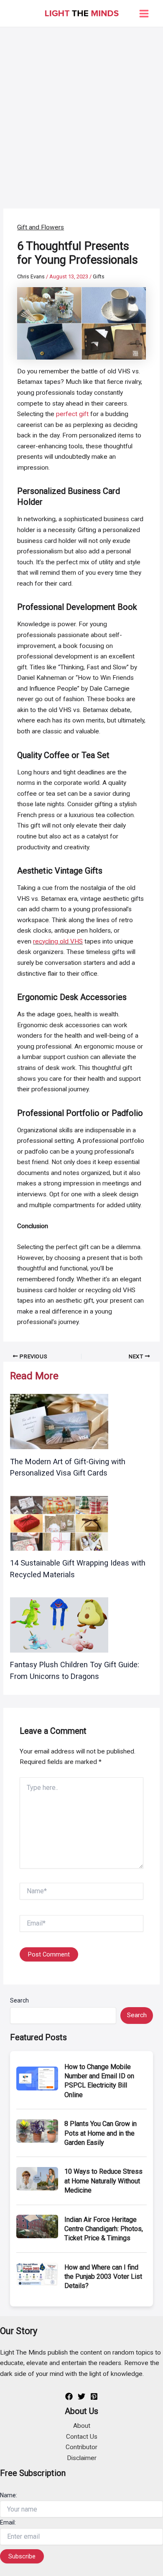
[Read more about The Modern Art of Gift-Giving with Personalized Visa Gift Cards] (59, 1421)
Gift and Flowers (41, 227)
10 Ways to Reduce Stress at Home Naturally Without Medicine (103, 2181)
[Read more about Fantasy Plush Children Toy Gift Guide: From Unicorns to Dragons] (59, 1625)
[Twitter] (81, 2396)
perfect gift (72, 414)
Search (19, 2000)
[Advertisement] (81, 113)
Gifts (99, 276)
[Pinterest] (94, 2396)
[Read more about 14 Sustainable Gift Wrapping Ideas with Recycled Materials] (59, 1523)
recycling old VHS (58, 941)
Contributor (81, 2447)
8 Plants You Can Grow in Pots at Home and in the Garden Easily (101, 2133)
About (82, 2426)
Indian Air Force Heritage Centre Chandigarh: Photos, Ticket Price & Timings (104, 2229)
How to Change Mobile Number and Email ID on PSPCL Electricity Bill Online (99, 2081)
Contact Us (82, 2437)
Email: (8, 2522)
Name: (9, 2495)
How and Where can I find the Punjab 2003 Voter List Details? (103, 2277)
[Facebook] (69, 2396)
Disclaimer (82, 2458)
